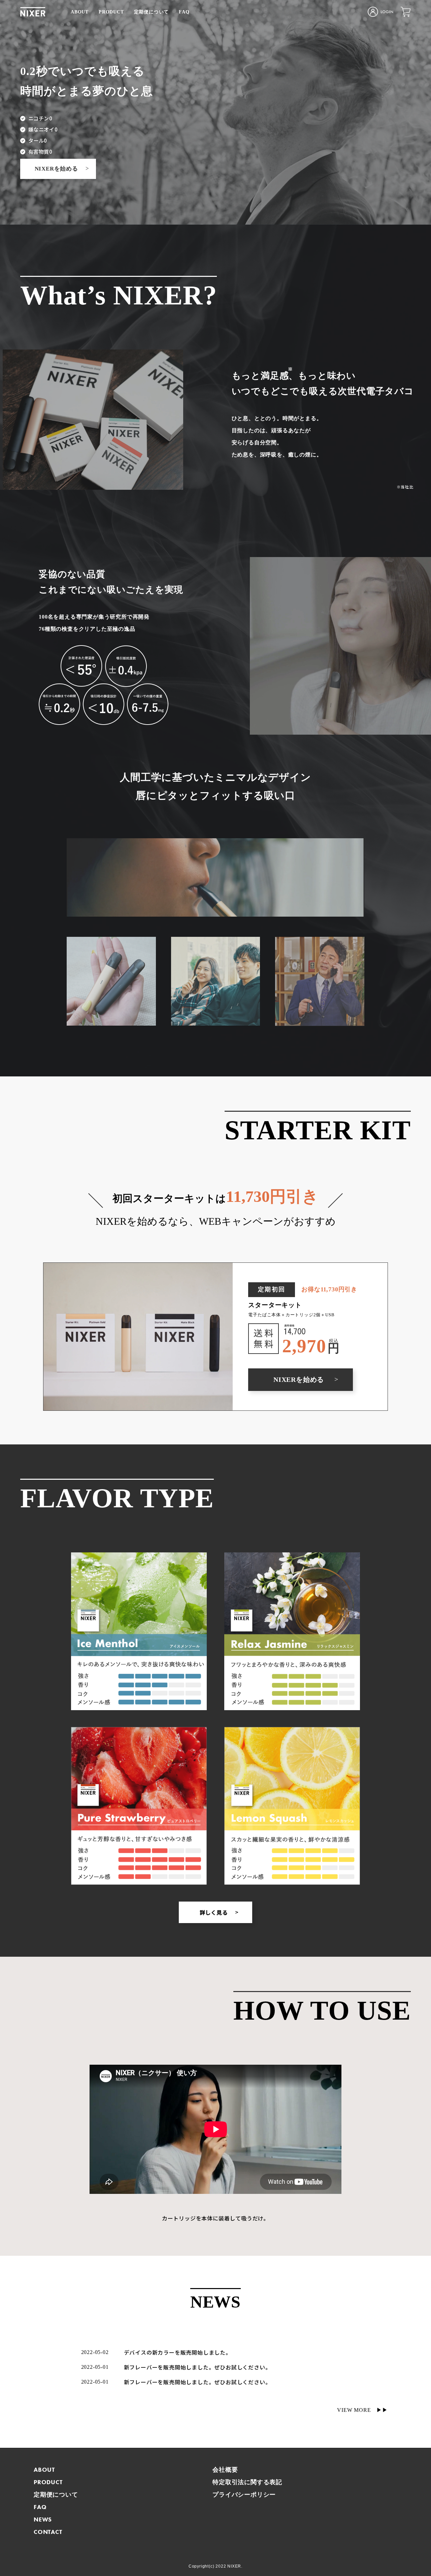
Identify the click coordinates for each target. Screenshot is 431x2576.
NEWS (43, 2519)
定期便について (152, 12)
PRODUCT (111, 12)
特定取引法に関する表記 (247, 2482)
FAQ (184, 12)
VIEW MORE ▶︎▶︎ (362, 2410)
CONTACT (48, 2532)
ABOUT (80, 12)
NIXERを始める (62, 169)
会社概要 (225, 2470)
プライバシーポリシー (244, 2494)
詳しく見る (219, 1912)
